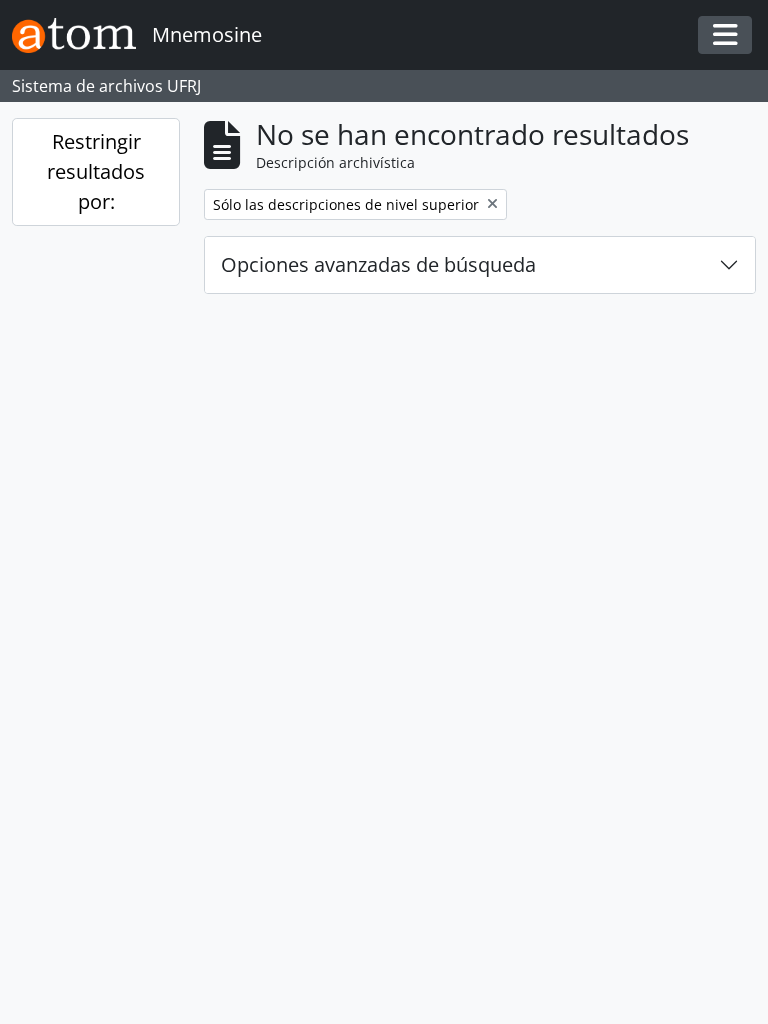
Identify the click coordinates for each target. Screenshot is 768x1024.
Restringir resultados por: (96, 171)
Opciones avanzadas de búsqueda (378, 264)
